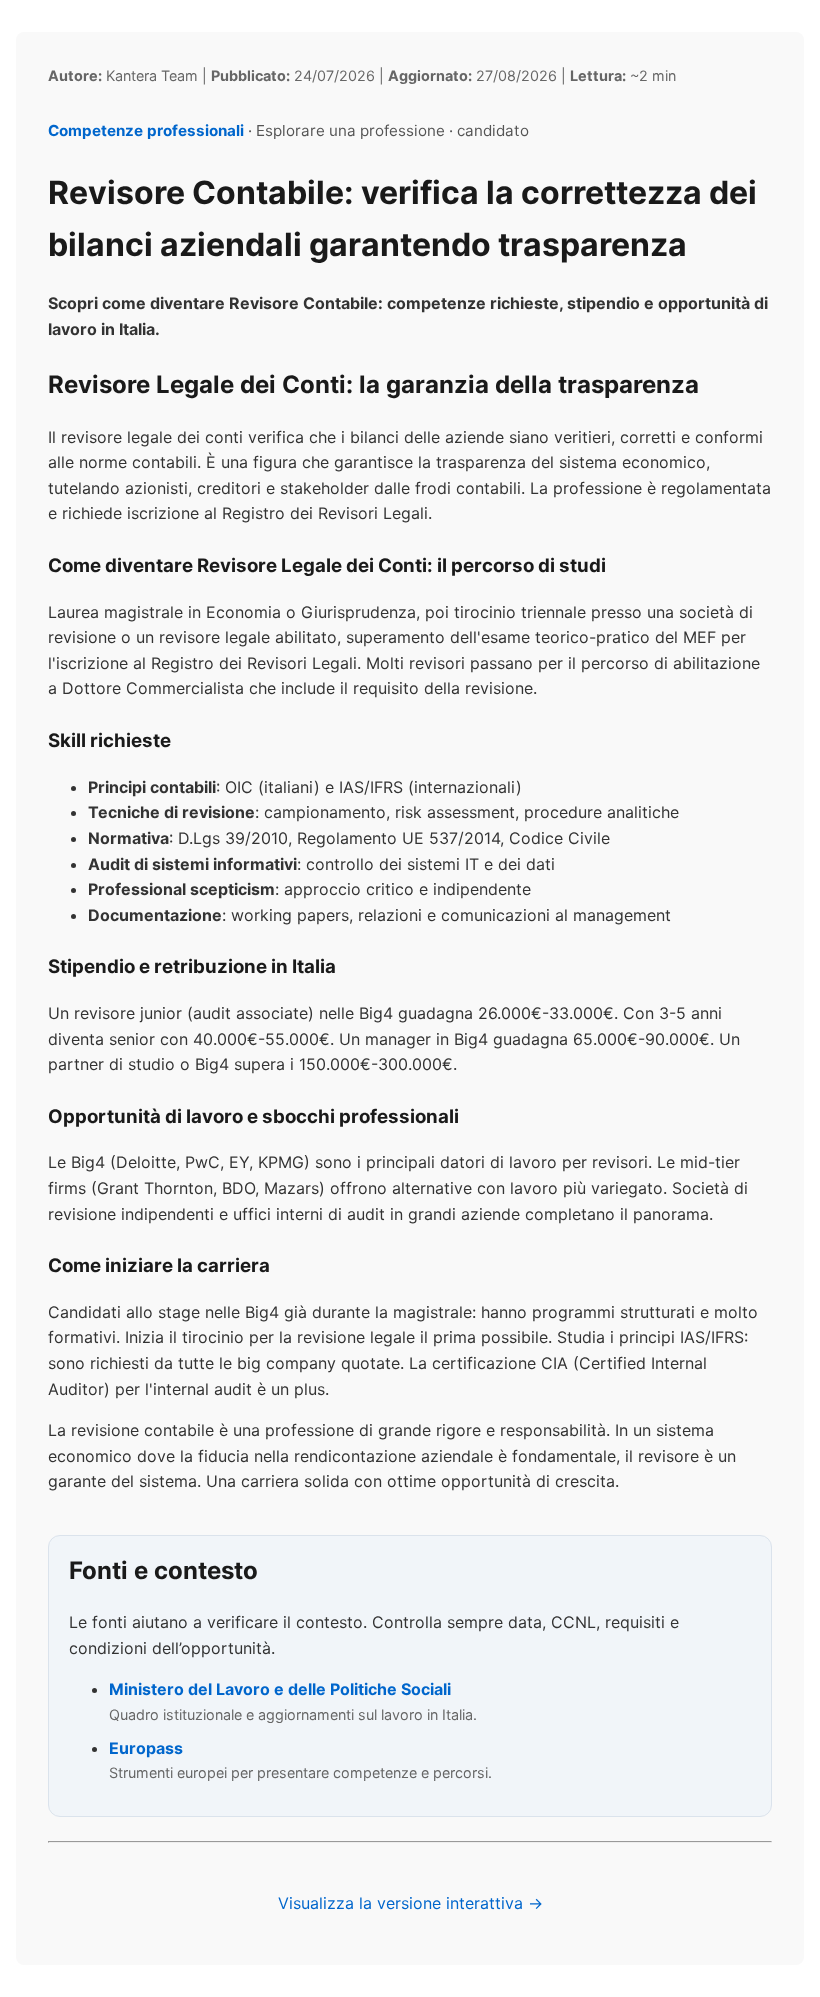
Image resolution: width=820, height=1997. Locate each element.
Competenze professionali (146, 130)
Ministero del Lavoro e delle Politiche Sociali (280, 1689)
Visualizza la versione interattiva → (410, 1903)
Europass (146, 1748)
